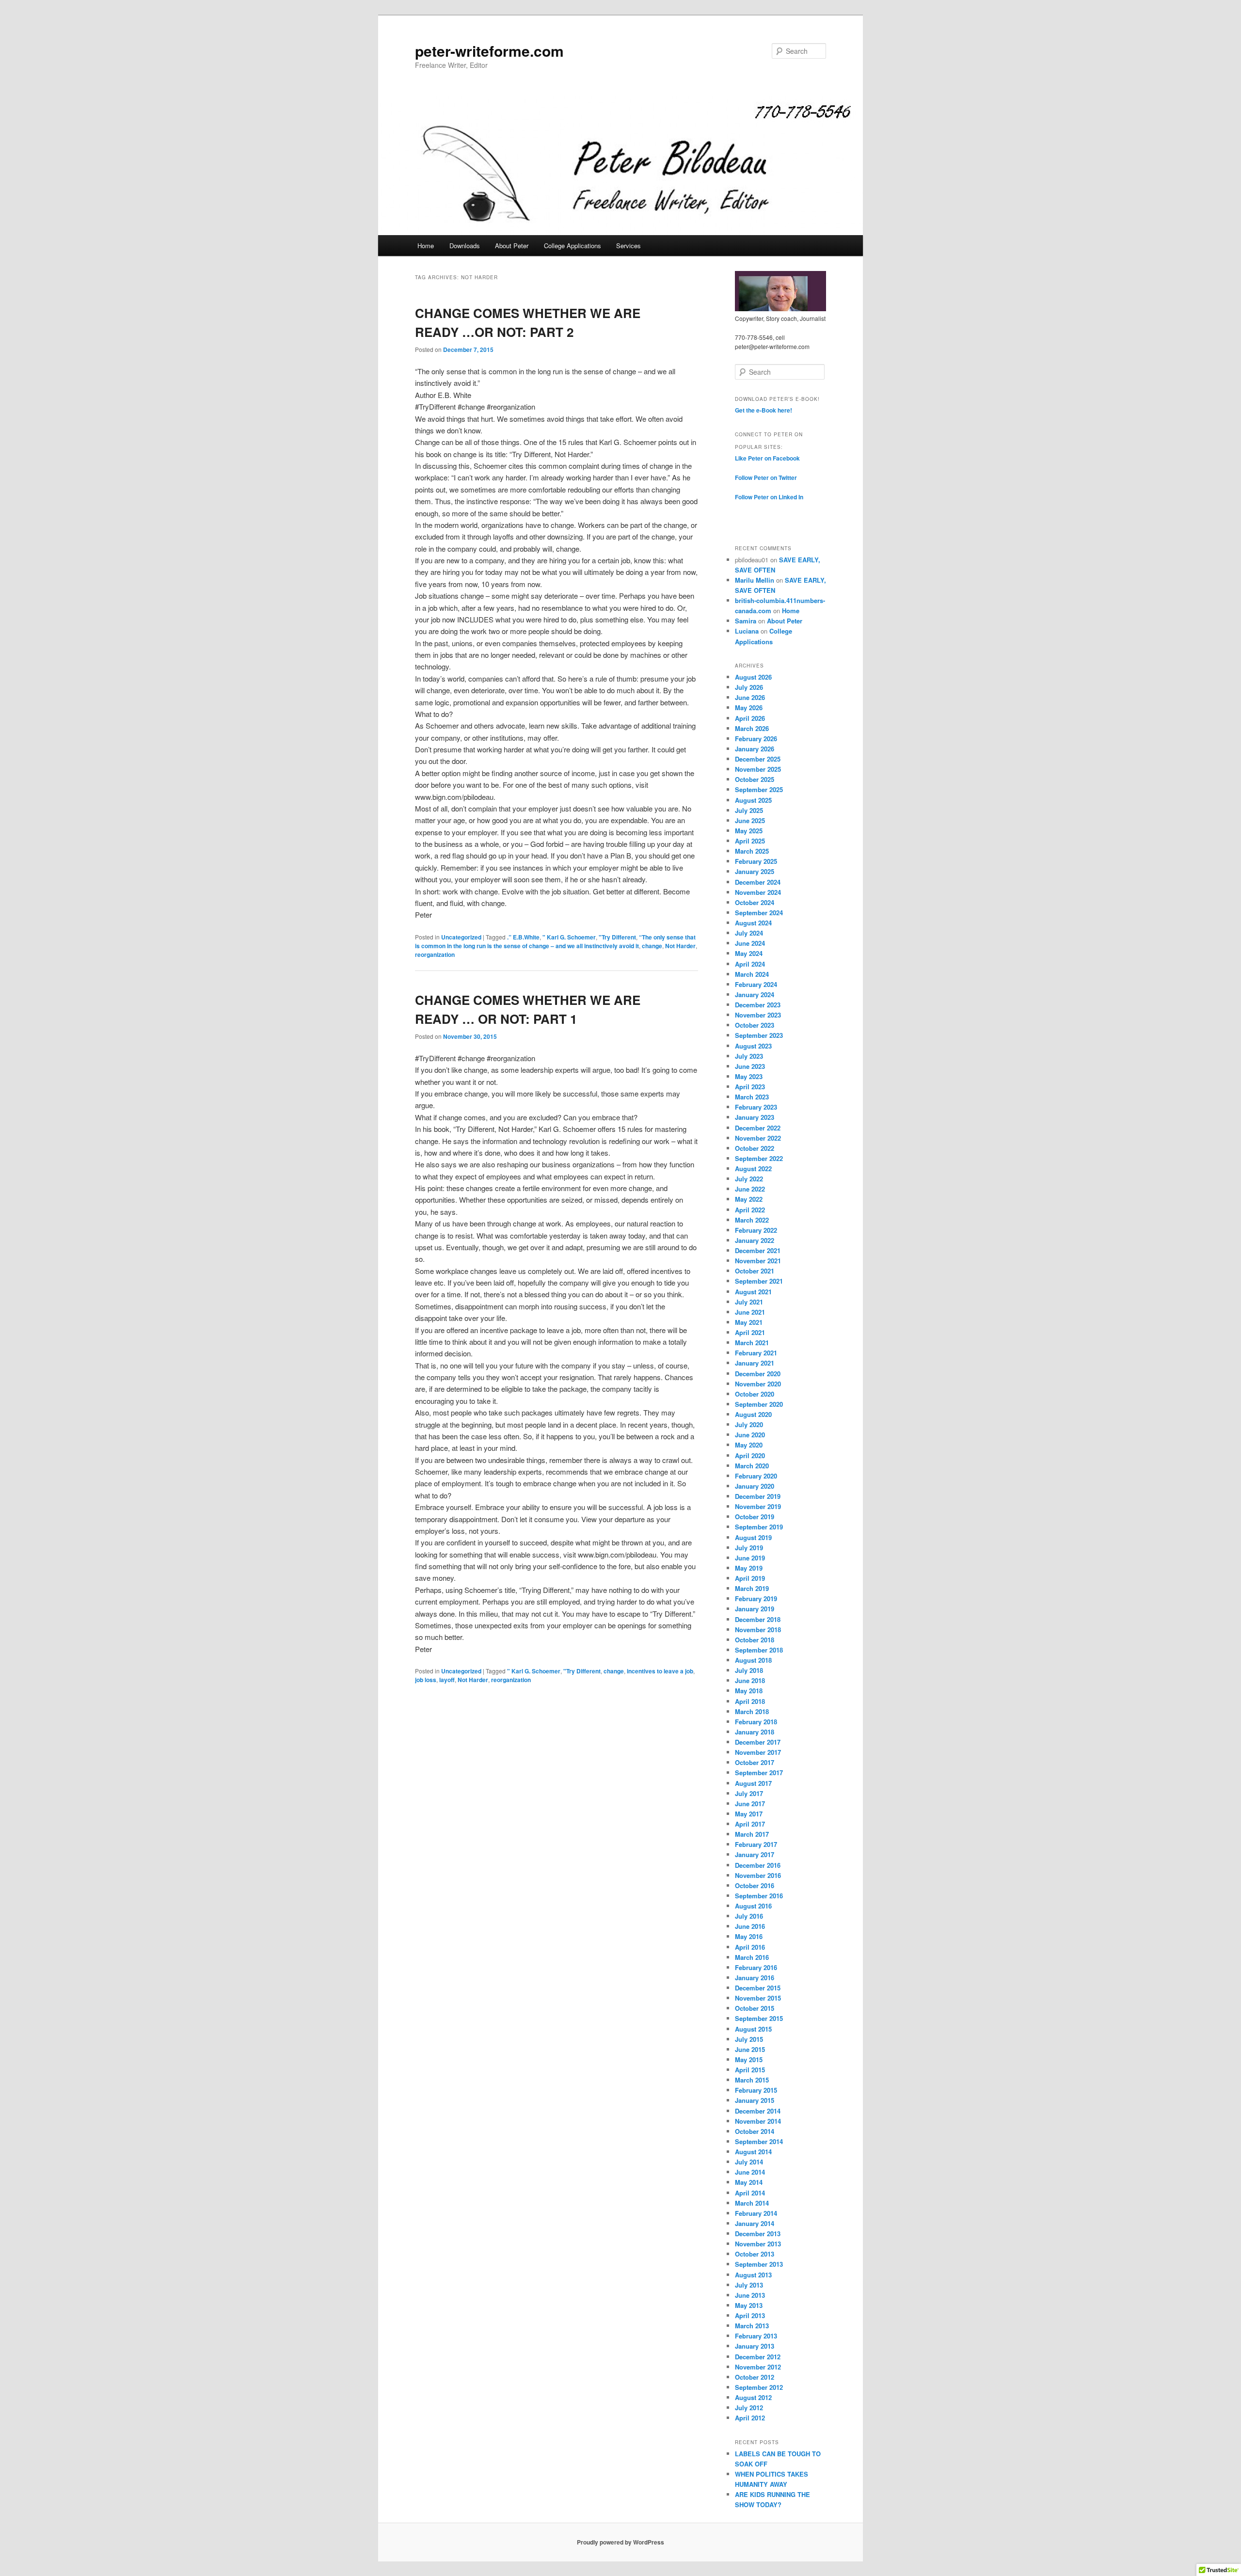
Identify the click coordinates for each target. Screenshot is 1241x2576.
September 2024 (759, 913)
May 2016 (749, 1936)
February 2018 (756, 1722)
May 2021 (749, 1322)
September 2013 (759, 2264)
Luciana (747, 631)
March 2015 (752, 2080)
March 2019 (752, 1588)
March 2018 (752, 1711)
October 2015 (755, 2008)
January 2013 (755, 2346)
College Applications (573, 246)
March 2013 (752, 2326)
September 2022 (759, 1158)
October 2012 (755, 2377)
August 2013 (753, 2275)
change (652, 946)
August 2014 (753, 2152)
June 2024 (750, 943)
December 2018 (758, 1619)
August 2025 (753, 800)
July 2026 (749, 687)
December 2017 (758, 1742)
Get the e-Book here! (764, 410)
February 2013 (756, 2336)
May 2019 (749, 1568)
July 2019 (749, 1548)
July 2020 (749, 1424)
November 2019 (758, 1506)
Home (426, 246)
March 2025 (752, 851)
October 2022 (755, 1148)
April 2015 (750, 2070)
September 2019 (759, 1527)
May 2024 (749, 953)
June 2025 (750, 820)
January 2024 (755, 994)
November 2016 (758, 1875)
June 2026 (750, 697)
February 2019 (756, 1598)
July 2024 (749, 933)
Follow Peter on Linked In (769, 497)
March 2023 (752, 1097)
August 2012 (753, 2397)
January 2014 (755, 2223)
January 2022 (755, 1240)
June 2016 (750, 1926)
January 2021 (755, 1363)
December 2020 (758, 1374)
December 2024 (758, 882)
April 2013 (750, 2315)
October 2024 (755, 902)
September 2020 (759, 1404)
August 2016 (753, 1906)
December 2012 (758, 2357)
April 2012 (750, 2418)
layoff (447, 1680)
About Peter (512, 246)
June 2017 (750, 1804)
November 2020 (758, 1384)
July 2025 (749, 810)
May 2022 (749, 1199)
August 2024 (753, 923)
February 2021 (756, 1353)
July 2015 (749, 2039)
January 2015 (755, 2100)
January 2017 (755, 1854)
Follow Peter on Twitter (766, 477)
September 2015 (759, 2018)
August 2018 (753, 1660)
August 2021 (753, 1292)
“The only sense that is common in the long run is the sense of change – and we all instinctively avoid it (555, 941)
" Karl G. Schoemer (569, 937)
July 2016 (749, 1916)
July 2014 (749, 2162)
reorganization (435, 954)
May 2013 (749, 2305)
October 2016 (755, 1885)
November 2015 (758, 1998)
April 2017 (750, 1824)
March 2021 (752, 1343)
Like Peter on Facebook (767, 458)
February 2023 (756, 1107)
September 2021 (759, 1281)
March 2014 (752, 2203)
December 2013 (758, 2234)
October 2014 (755, 2131)
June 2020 (750, 1435)
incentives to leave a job (660, 1671)
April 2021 (750, 1332)
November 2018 (758, 1630)
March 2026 (752, 728)
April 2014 (750, 2193)
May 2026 (749, 708)
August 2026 (753, 677)
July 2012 (749, 2408)
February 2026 (756, 739)
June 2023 (750, 1066)
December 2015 (758, 1988)
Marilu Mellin (755, 580)
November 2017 (758, 1752)
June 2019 (750, 1558)
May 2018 (749, 1691)
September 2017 (759, 1773)
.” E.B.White (523, 937)
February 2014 (756, 2213)
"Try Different (617, 937)
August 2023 (753, 1046)
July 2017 (749, 1793)
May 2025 (749, 831)
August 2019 (753, 1537)
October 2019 (755, 1517)
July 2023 (749, 1056)
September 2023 (759, 1035)
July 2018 (749, 1670)
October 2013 (755, 2254)
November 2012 (758, 2367)
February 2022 (756, 1230)
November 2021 (758, 1261)
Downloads (465, 246)
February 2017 (756, 1844)
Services (628, 246)
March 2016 (752, 1957)
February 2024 (756, 984)
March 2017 (752, 1834)
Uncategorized (461, 937)
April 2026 (750, 718)
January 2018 (755, 1732)
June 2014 (750, 2172)
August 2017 (753, 1783)
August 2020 (753, 1414)
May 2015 (749, 2059)
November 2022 (758, 1138)
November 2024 (758, 892)
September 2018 (759, 1650)
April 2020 (750, 1455)
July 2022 (749, 1179)
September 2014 (759, 2141)
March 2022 (752, 1220)
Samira (746, 621)
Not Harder (680, 946)
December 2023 (758, 1005)
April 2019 (750, 1578)
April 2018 (750, 1701)
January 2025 (755, 871)
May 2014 (749, 2182)
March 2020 (752, 1466)
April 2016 (750, 1947)
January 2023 (755, 1117)
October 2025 (755, 779)
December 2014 (758, 2111)
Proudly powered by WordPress (620, 2542)
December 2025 (758, 759)
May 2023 (749, 1076)
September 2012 (759, 2387)
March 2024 (752, 974)
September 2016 (759, 1896)
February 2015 (756, 2090)
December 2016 (758, 1865)
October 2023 (755, 1025)
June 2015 (750, 2049)
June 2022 (750, 1189)
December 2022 (758, 1128)
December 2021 (758, 1250)
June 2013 (750, 2295)
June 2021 (750, 1312)
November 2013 (758, 2244)
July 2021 (749, 1302)
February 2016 (756, 1967)
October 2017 (755, 1762)
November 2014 (758, 2121)
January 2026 (755, 749)
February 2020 (756, 1476)
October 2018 (755, 1640)
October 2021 (755, 1271)
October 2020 (755, 1394)
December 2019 (758, 1496)
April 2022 (750, 1210)
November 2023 (758, 1015)
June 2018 (750, 1680)
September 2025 (759, 789)
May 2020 (749, 1445)
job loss (426, 1680)
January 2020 (755, 1486)
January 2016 (755, 1978)
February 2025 (756, 861)
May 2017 (749, 1814)
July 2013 (749, 2285)
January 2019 (755, 1609)
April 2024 (750, 964)
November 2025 (758, 769)
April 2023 (750, 1087)
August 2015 (753, 2029)
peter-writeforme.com (489, 51)
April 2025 (750, 841)
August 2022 (753, 1169)
